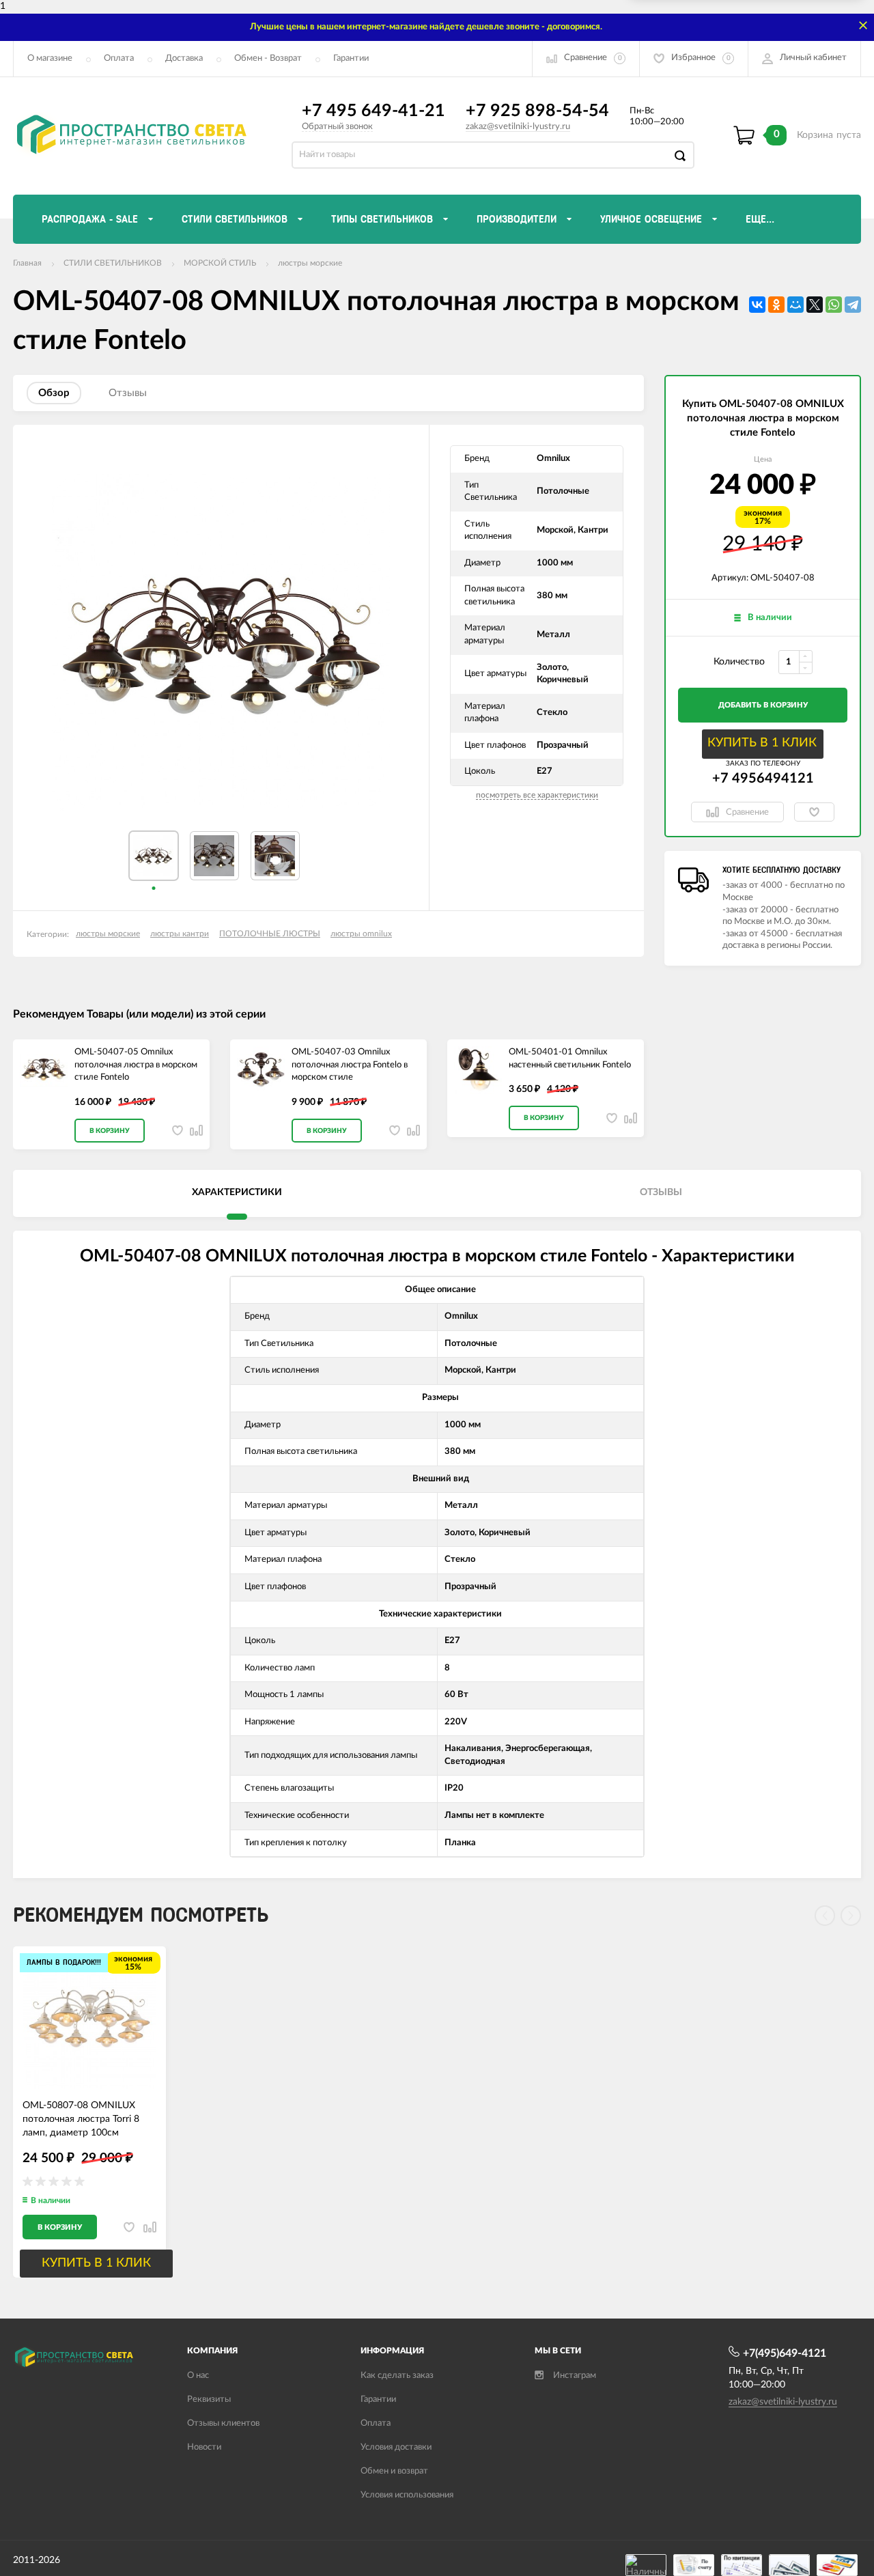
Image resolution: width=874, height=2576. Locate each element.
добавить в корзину (763, 705)
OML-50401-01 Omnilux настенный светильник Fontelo (570, 1059)
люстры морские (310, 263)
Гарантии (351, 58)
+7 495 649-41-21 (373, 111)
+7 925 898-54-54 (537, 111)
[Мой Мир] (795, 305)
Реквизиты (209, 2399)
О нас (198, 2376)
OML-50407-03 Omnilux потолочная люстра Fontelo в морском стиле (350, 1065)
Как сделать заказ (397, 2376)
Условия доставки (396, 2447)
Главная (27, 263)
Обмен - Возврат (268, 58)
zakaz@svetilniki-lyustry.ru (518, 127)
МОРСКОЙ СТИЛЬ (220, 263)
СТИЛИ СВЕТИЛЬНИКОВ (113, 263)
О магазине (50, 58)
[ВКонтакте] (757, 305)
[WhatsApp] (834, 305)
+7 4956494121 (763, 779)
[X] (815, 305)
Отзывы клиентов (223, 2423)
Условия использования (407, 2495)
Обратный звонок (337, 127)
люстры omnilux (361, 934)
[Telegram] (853, 305)
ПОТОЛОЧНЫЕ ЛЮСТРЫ (270, 934)
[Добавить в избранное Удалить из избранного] (814, 812)
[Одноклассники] (776, 305)
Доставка (184, 58)
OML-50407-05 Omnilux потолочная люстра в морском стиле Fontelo (136, 1065)
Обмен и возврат (394, 2471)
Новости (204, 2447)
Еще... (760, 219)
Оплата (119, 58)
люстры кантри (180, 934)
